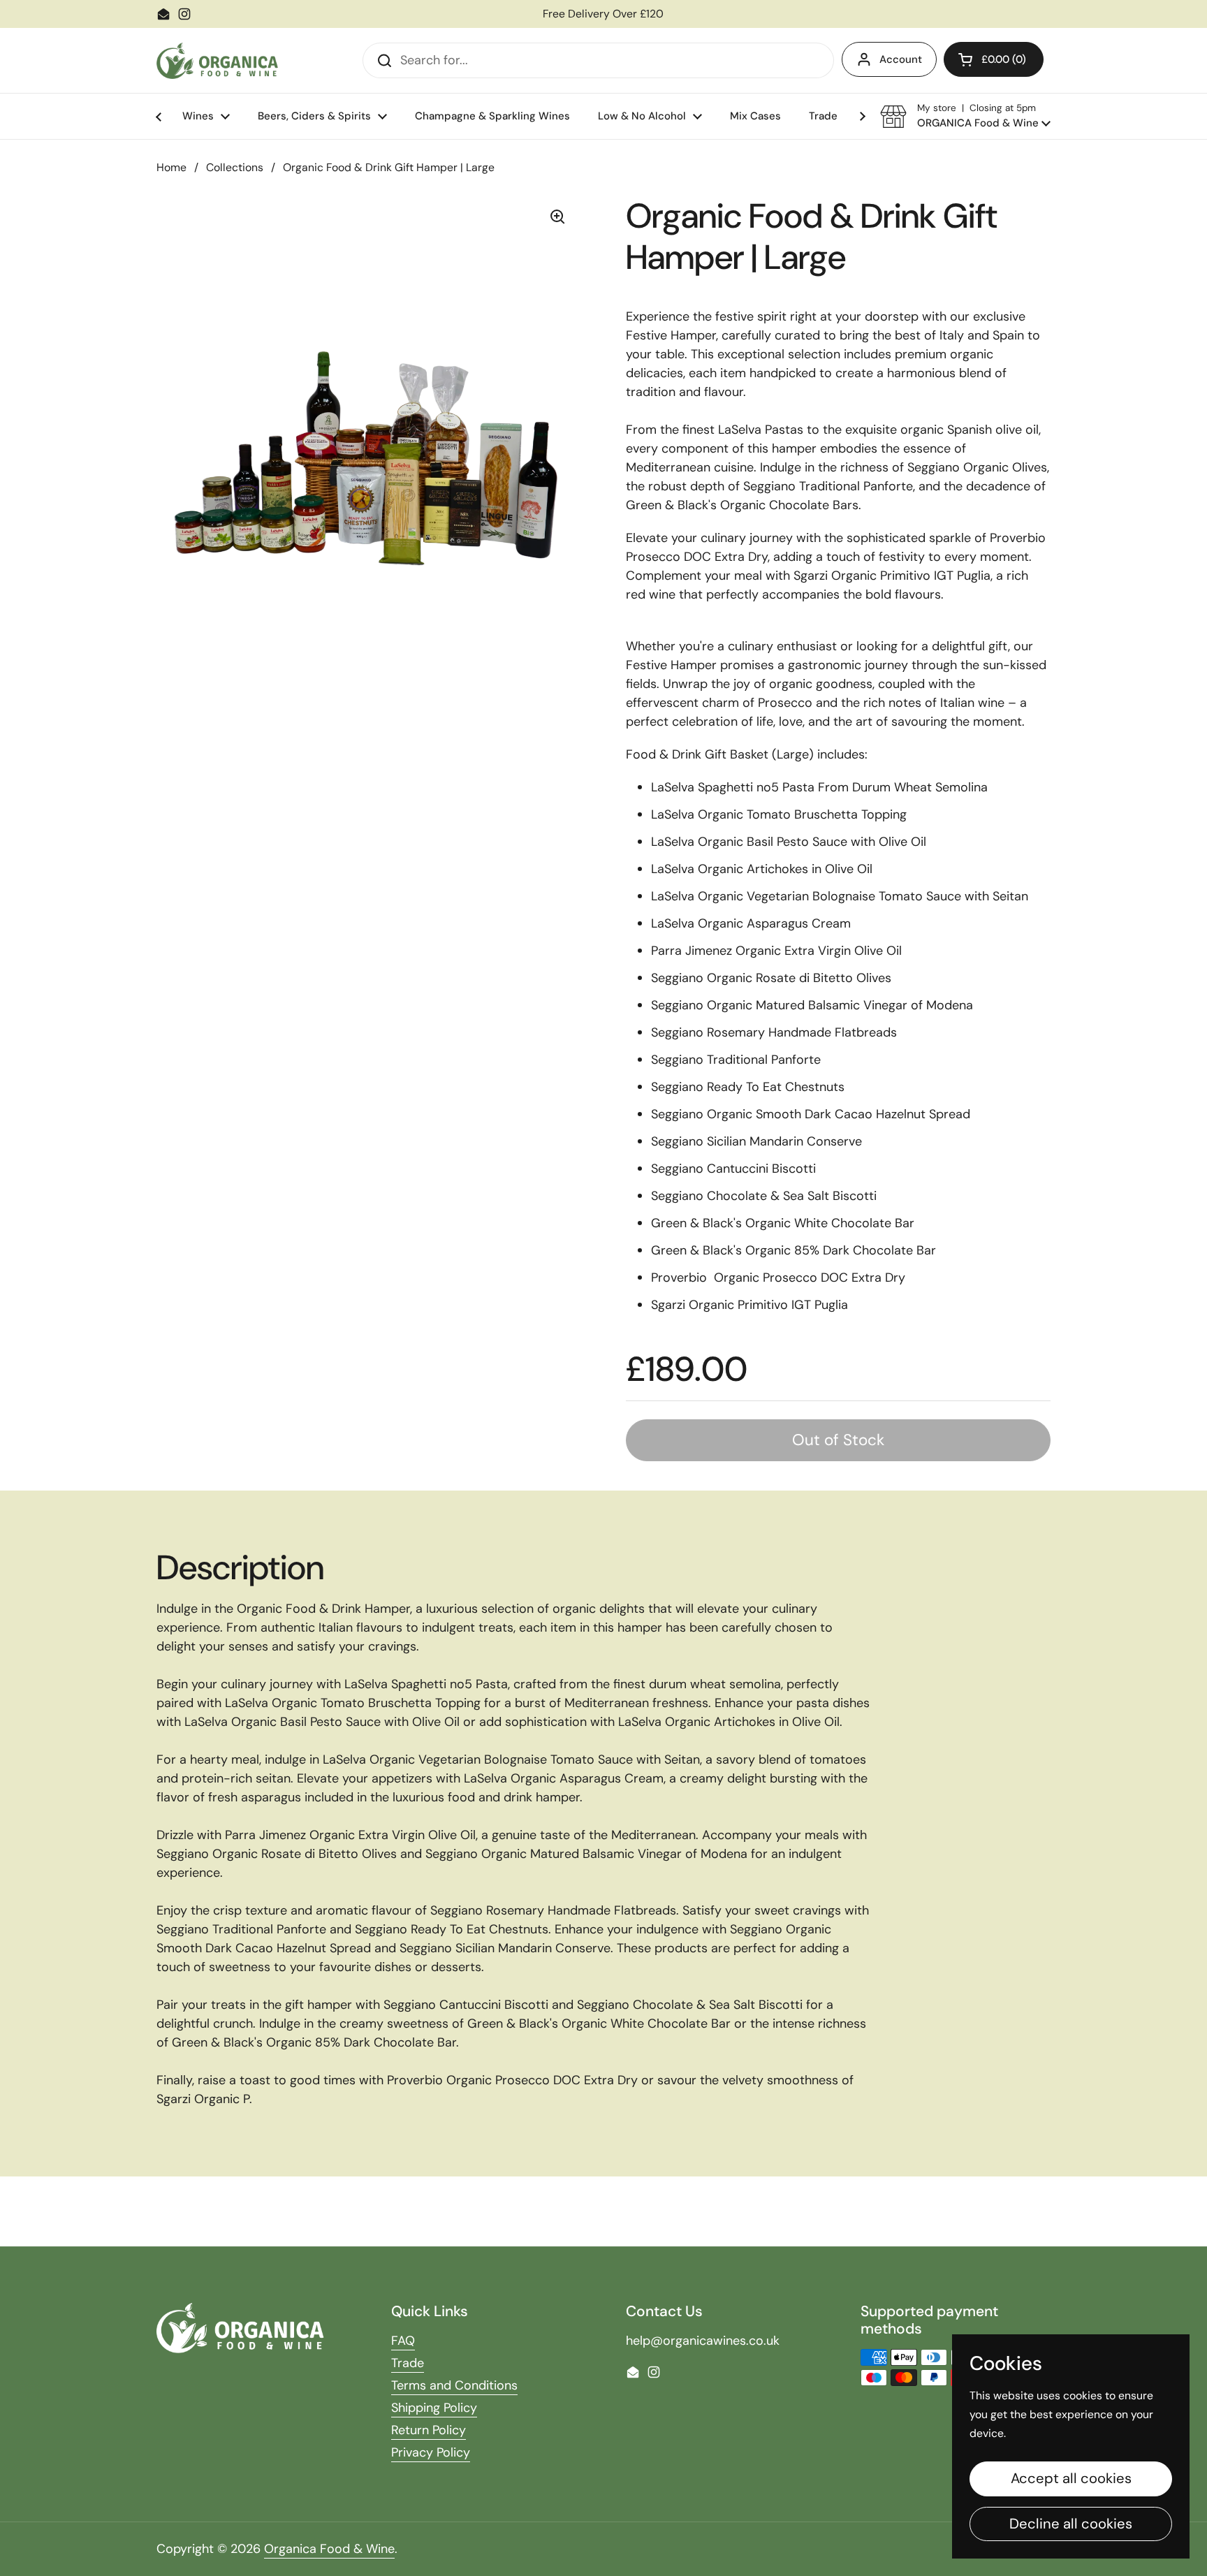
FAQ (403, 2341)
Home (171, 167)
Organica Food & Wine (329, 2549)
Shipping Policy (434, 2408)
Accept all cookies (1071, 2478)
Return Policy (429, 2430)
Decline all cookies (1071, 2524)
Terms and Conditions (454, 2385)
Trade (408, 2363)
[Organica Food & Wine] (217, 61)
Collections (235, 167)
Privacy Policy (431, 2452)
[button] (994, 59)
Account (901, 59)
